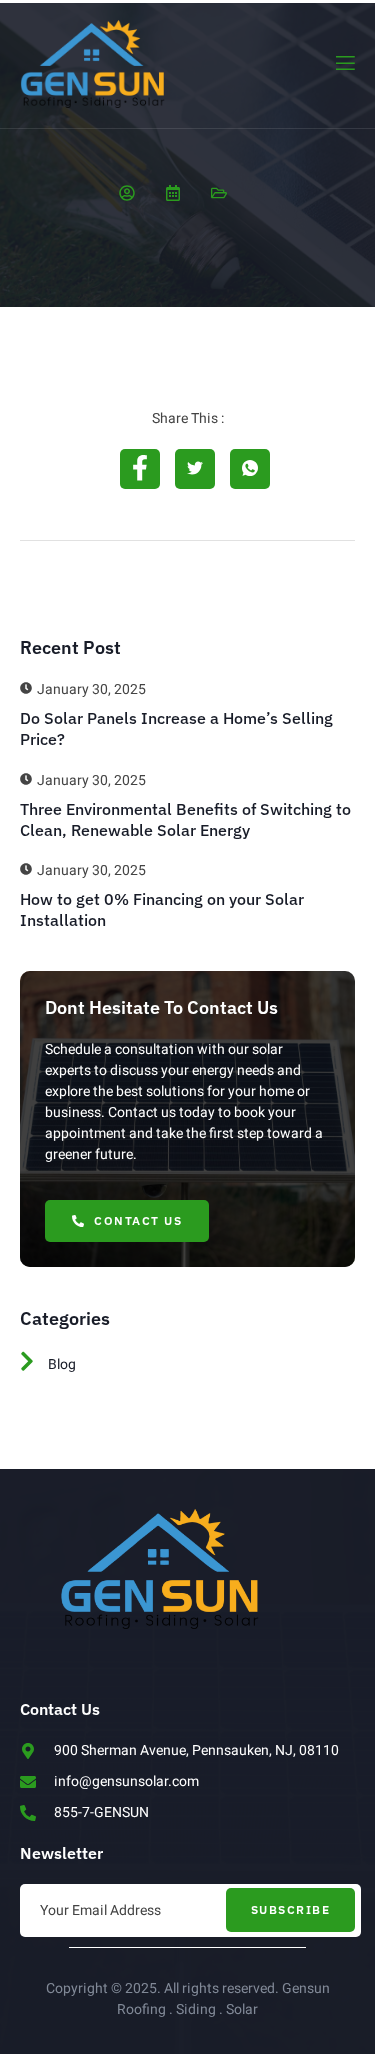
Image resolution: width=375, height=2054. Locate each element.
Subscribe (291, 1909)
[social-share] (140, 469)
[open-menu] (344, 63)
